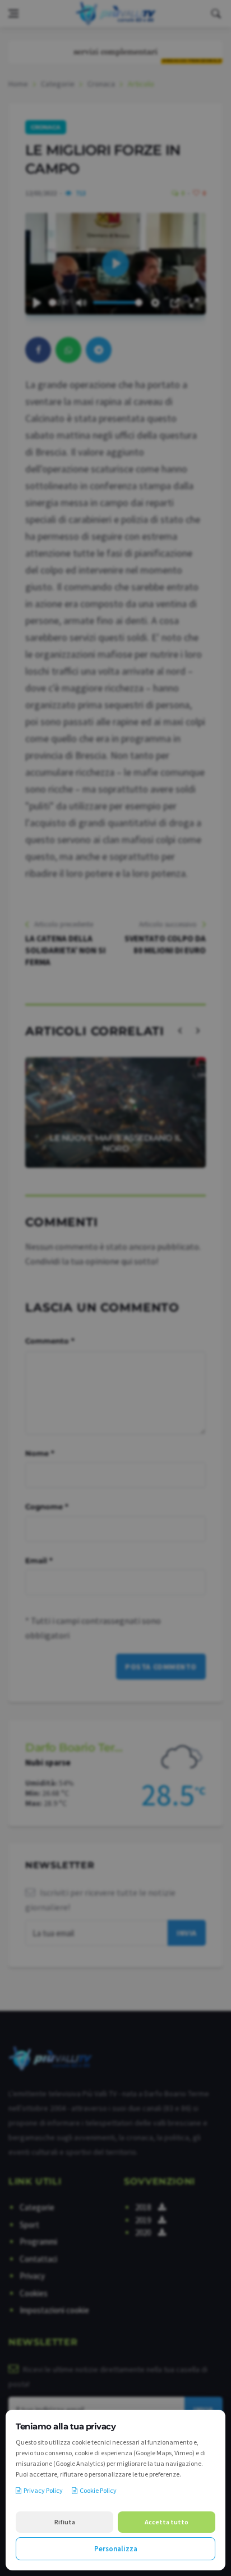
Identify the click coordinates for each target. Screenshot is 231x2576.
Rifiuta (65, 2522)
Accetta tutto (167, 2522)
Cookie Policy (98, 2490)
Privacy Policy (43, 2490)
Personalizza (116, 2549)
